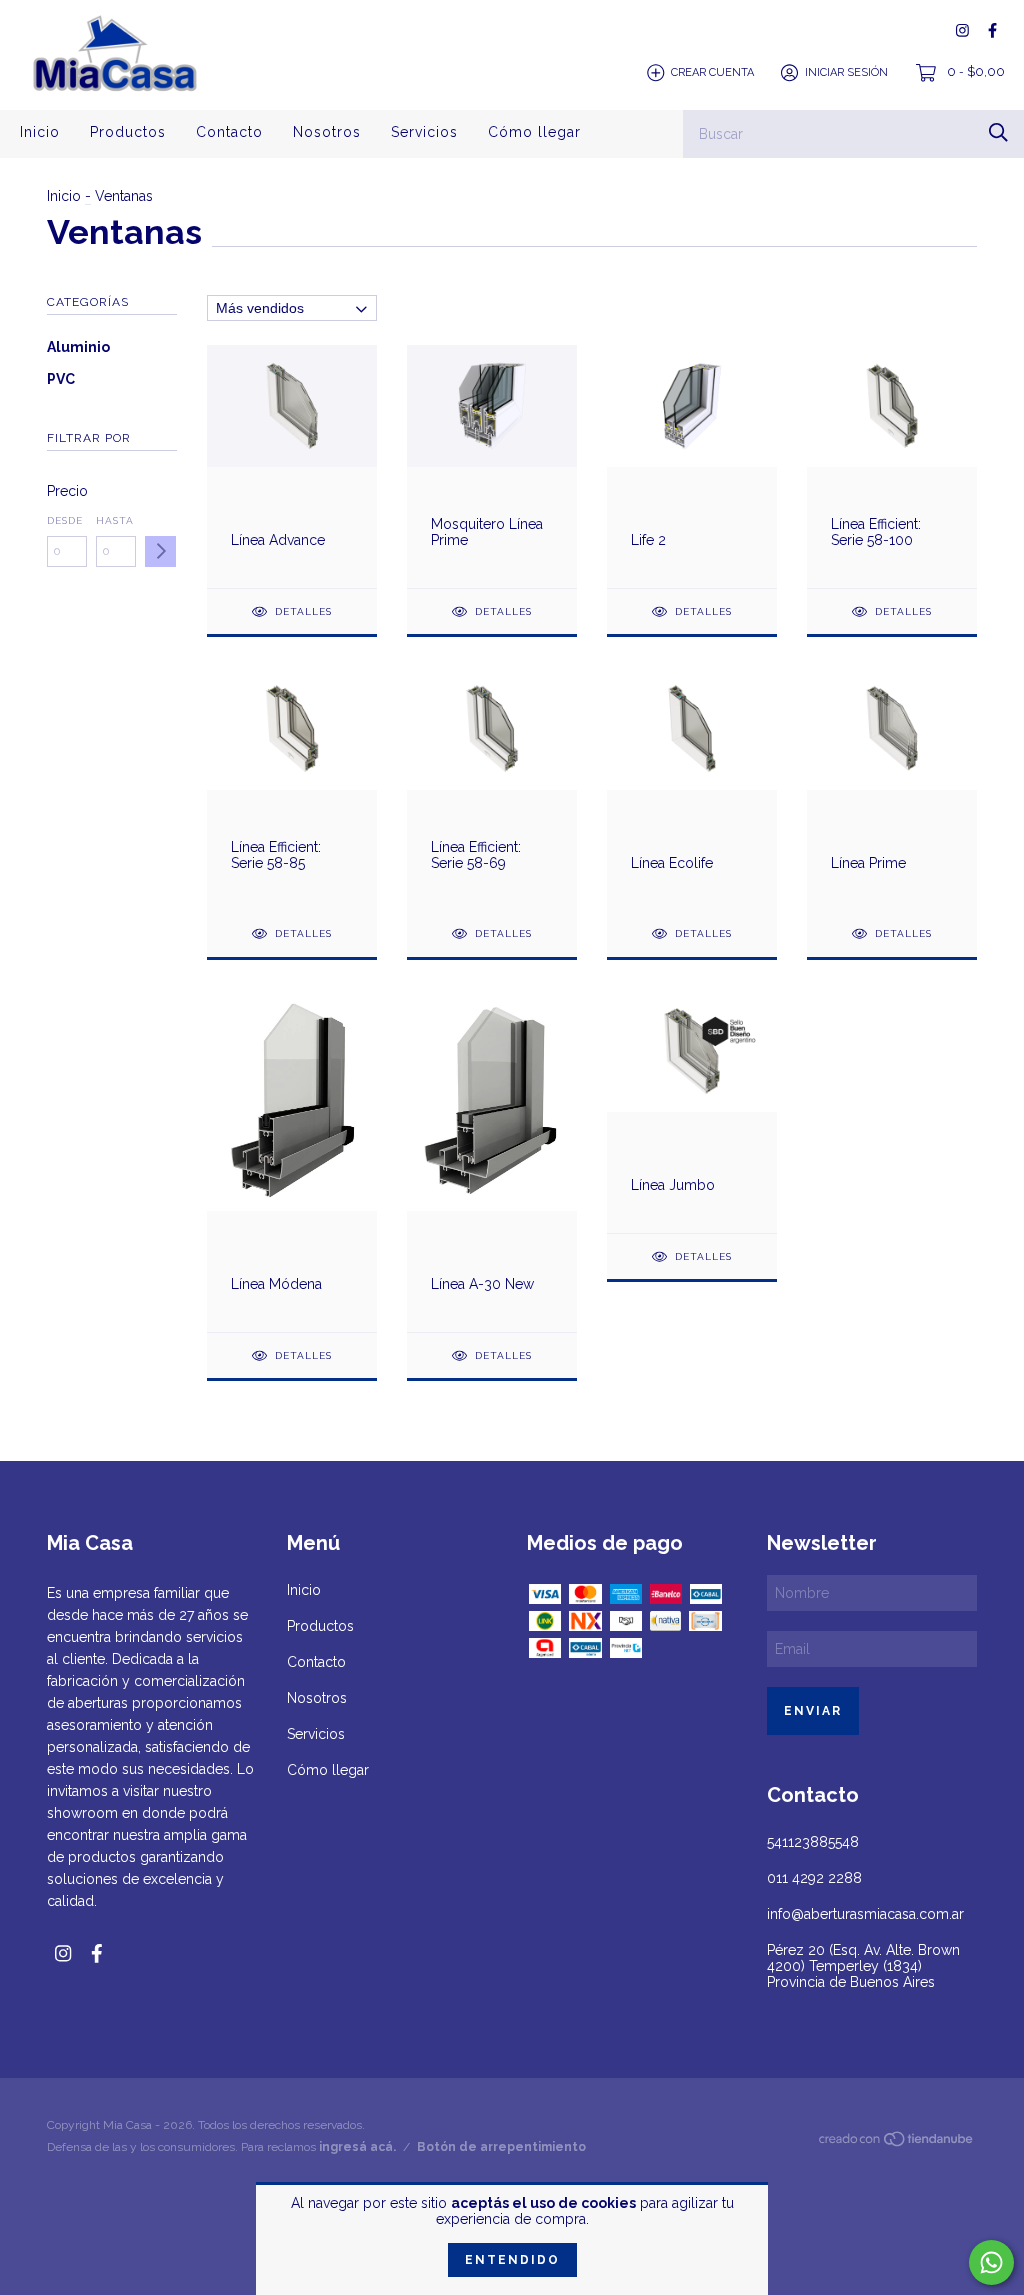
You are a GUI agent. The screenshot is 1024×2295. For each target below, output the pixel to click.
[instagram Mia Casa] (962, 30)
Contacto (229, 132)
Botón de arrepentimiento (501, 2147)
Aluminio (78, 347)
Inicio (40, 132)
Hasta (115, 520)
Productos (128, 132)
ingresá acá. (357, 2147)
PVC (61, 379)
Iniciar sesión (846, 72)
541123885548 (813, 1842)
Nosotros (327, 132)
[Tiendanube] (897, 2143)
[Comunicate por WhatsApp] (991, 2262)
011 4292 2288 (814, 1878)
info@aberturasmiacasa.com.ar (865, 1914)
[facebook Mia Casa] (992, 30)
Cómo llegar (534, 132)
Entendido (512, 2260)
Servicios (424, 132)
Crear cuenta (712, 72)
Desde (65, 520)
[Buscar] (998, 132)
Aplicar (160, 551)
